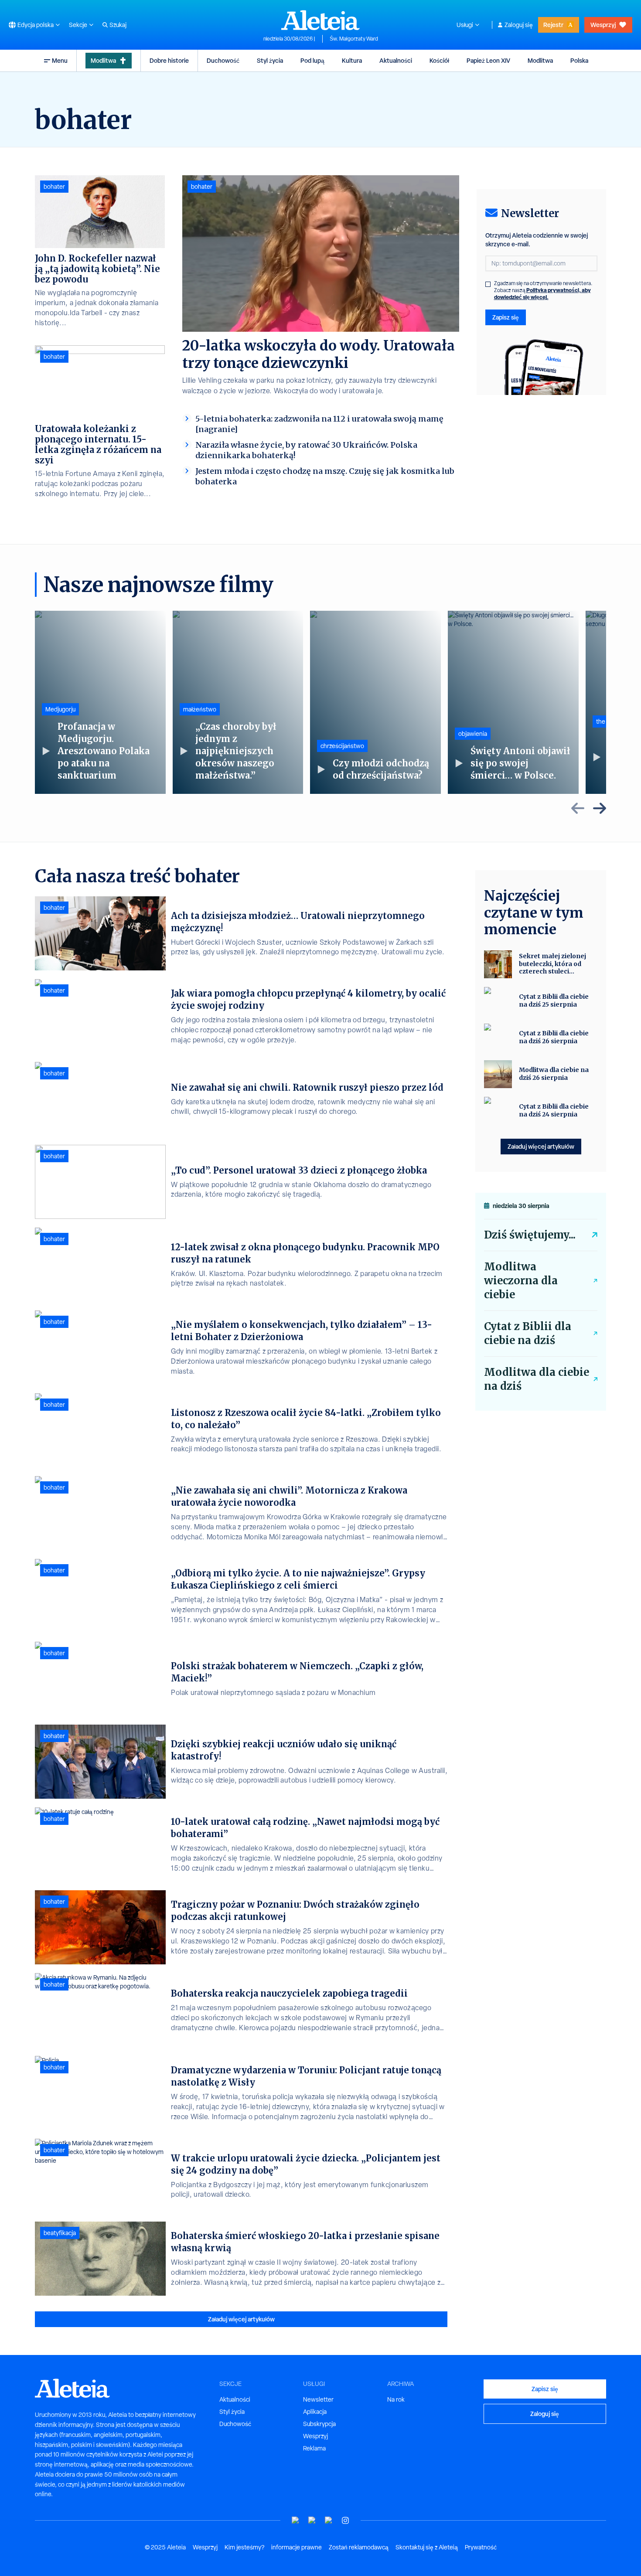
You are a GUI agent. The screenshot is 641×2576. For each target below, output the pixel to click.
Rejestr (553, 25)
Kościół (439, 60)
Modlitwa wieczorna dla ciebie (521, 1281)
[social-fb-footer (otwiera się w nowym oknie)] (312, 2520)
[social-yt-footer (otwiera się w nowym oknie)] (296, 2520)
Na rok (396, 2399)
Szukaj (118, 25)
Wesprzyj (603, 25)
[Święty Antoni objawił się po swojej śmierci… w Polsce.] (513, 702)
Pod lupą (312, 60)
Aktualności (396, 60)
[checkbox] (488, 284)
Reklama (314, 2448)
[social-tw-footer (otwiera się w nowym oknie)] (329, 2520)
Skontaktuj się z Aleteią (427, 2547)
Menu (60, 60)
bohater (202, 187)
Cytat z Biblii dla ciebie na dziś (528, 1333)
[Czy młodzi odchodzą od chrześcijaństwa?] (375, 702)
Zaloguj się (519, 25)
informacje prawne (297, 2547)
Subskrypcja (319, 2424)
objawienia (473, 734)
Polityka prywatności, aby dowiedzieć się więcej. (542, 294)
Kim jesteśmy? (244, 2547)
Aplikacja (315, 2412)
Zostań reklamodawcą (359, 2547)
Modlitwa (103, 60)
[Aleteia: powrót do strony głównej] (320, 20)
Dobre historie (169, 60)
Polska (579, 60)
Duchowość (223, 60)
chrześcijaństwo (342, 746)
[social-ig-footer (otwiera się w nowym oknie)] (345, 2520)
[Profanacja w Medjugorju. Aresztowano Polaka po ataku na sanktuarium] (100, 702)
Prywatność (481, 2547)
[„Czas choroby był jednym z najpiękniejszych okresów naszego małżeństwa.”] (238, 702)
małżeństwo (200, 709)
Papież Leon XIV (488, 60)
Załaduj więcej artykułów (241, 2319)
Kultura (352, 60)
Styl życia (270, 60)
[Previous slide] (578, 808)
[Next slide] (600, 808)
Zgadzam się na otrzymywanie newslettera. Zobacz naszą (543, 290)
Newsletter (318, 2399)
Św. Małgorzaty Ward (354, 39)
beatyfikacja (60, 2233)
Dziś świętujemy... (530, 1235)
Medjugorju (60, 709)
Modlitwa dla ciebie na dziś (537, 1379)
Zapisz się (506, 317)
